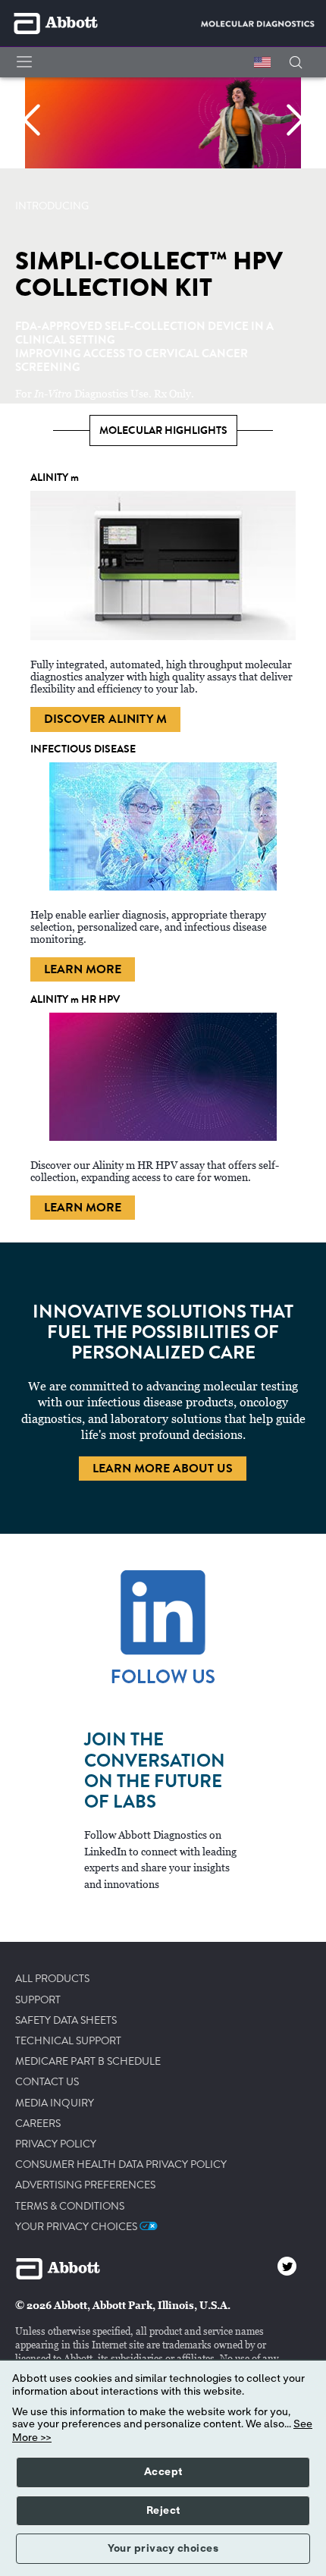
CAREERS (38, 2124)
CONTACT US (47, 2082)
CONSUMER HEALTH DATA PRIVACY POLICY (121, 2165)
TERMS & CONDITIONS (70, 2207)
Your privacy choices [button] (163, 2549)
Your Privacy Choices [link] (77, 2227)
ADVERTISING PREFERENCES (85, 2185)
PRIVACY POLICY (56, 2144)
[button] (296, 63)
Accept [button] (163, 2472)
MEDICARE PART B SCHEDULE (88, 2062)
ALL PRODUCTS (52, 1979)
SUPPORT (38, 2000)
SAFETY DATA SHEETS (66, 2021)
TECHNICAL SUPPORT (68, 2041)
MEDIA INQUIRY (55, 2103)
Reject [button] (163, 2511)
